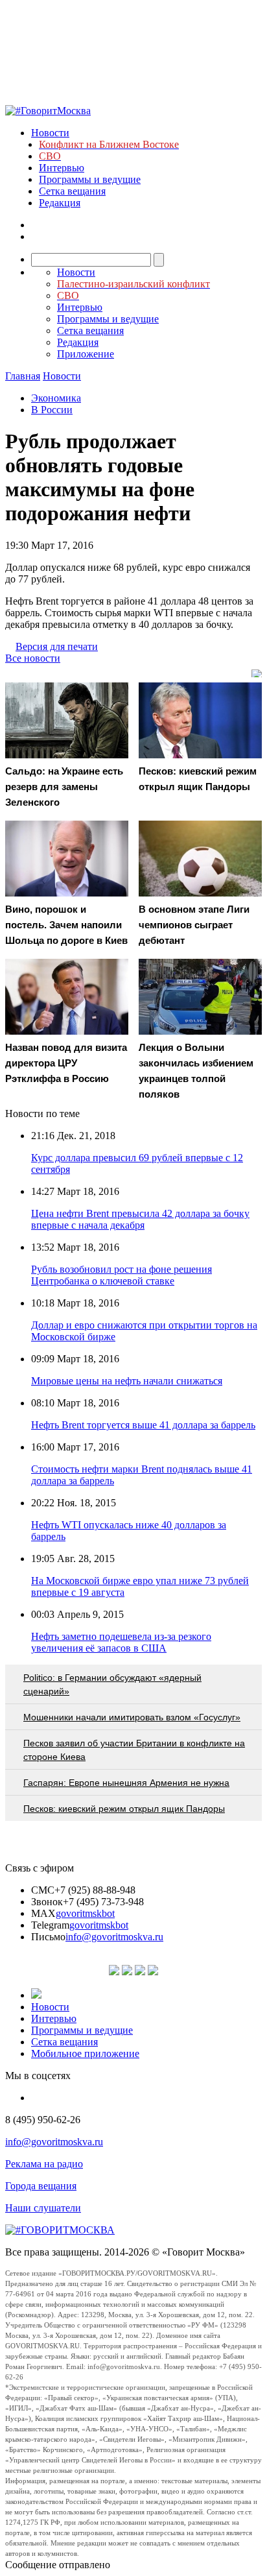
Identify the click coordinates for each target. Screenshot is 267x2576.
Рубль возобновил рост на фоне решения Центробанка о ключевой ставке (122, 1275)
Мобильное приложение (85, 2053)
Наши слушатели (43, 2208)
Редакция (60, 203)
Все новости (33, 658)
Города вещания (41, 2186)
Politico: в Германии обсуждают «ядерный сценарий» (112, 1684)
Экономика (56, 398)
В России (52, 410)
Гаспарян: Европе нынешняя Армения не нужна (126, 1783)
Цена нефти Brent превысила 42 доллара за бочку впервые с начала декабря (140, 1219)
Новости (50, 133)
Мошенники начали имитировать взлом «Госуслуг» (132, 1717)
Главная (23, 376)
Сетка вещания (72, 191)
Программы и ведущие (90, 179)
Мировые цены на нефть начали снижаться (127, 1381)
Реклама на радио (44, 2164)
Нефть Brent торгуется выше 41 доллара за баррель (143, 1425)
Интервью (62, 168)
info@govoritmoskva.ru (114, 1937)
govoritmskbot (85, 1913)
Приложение (86, 354)
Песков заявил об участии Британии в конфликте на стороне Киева (134, 1750)
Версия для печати (57, 646)
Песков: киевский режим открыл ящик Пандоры (124, 1809)
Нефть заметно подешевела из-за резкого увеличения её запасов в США (121, 1642)
